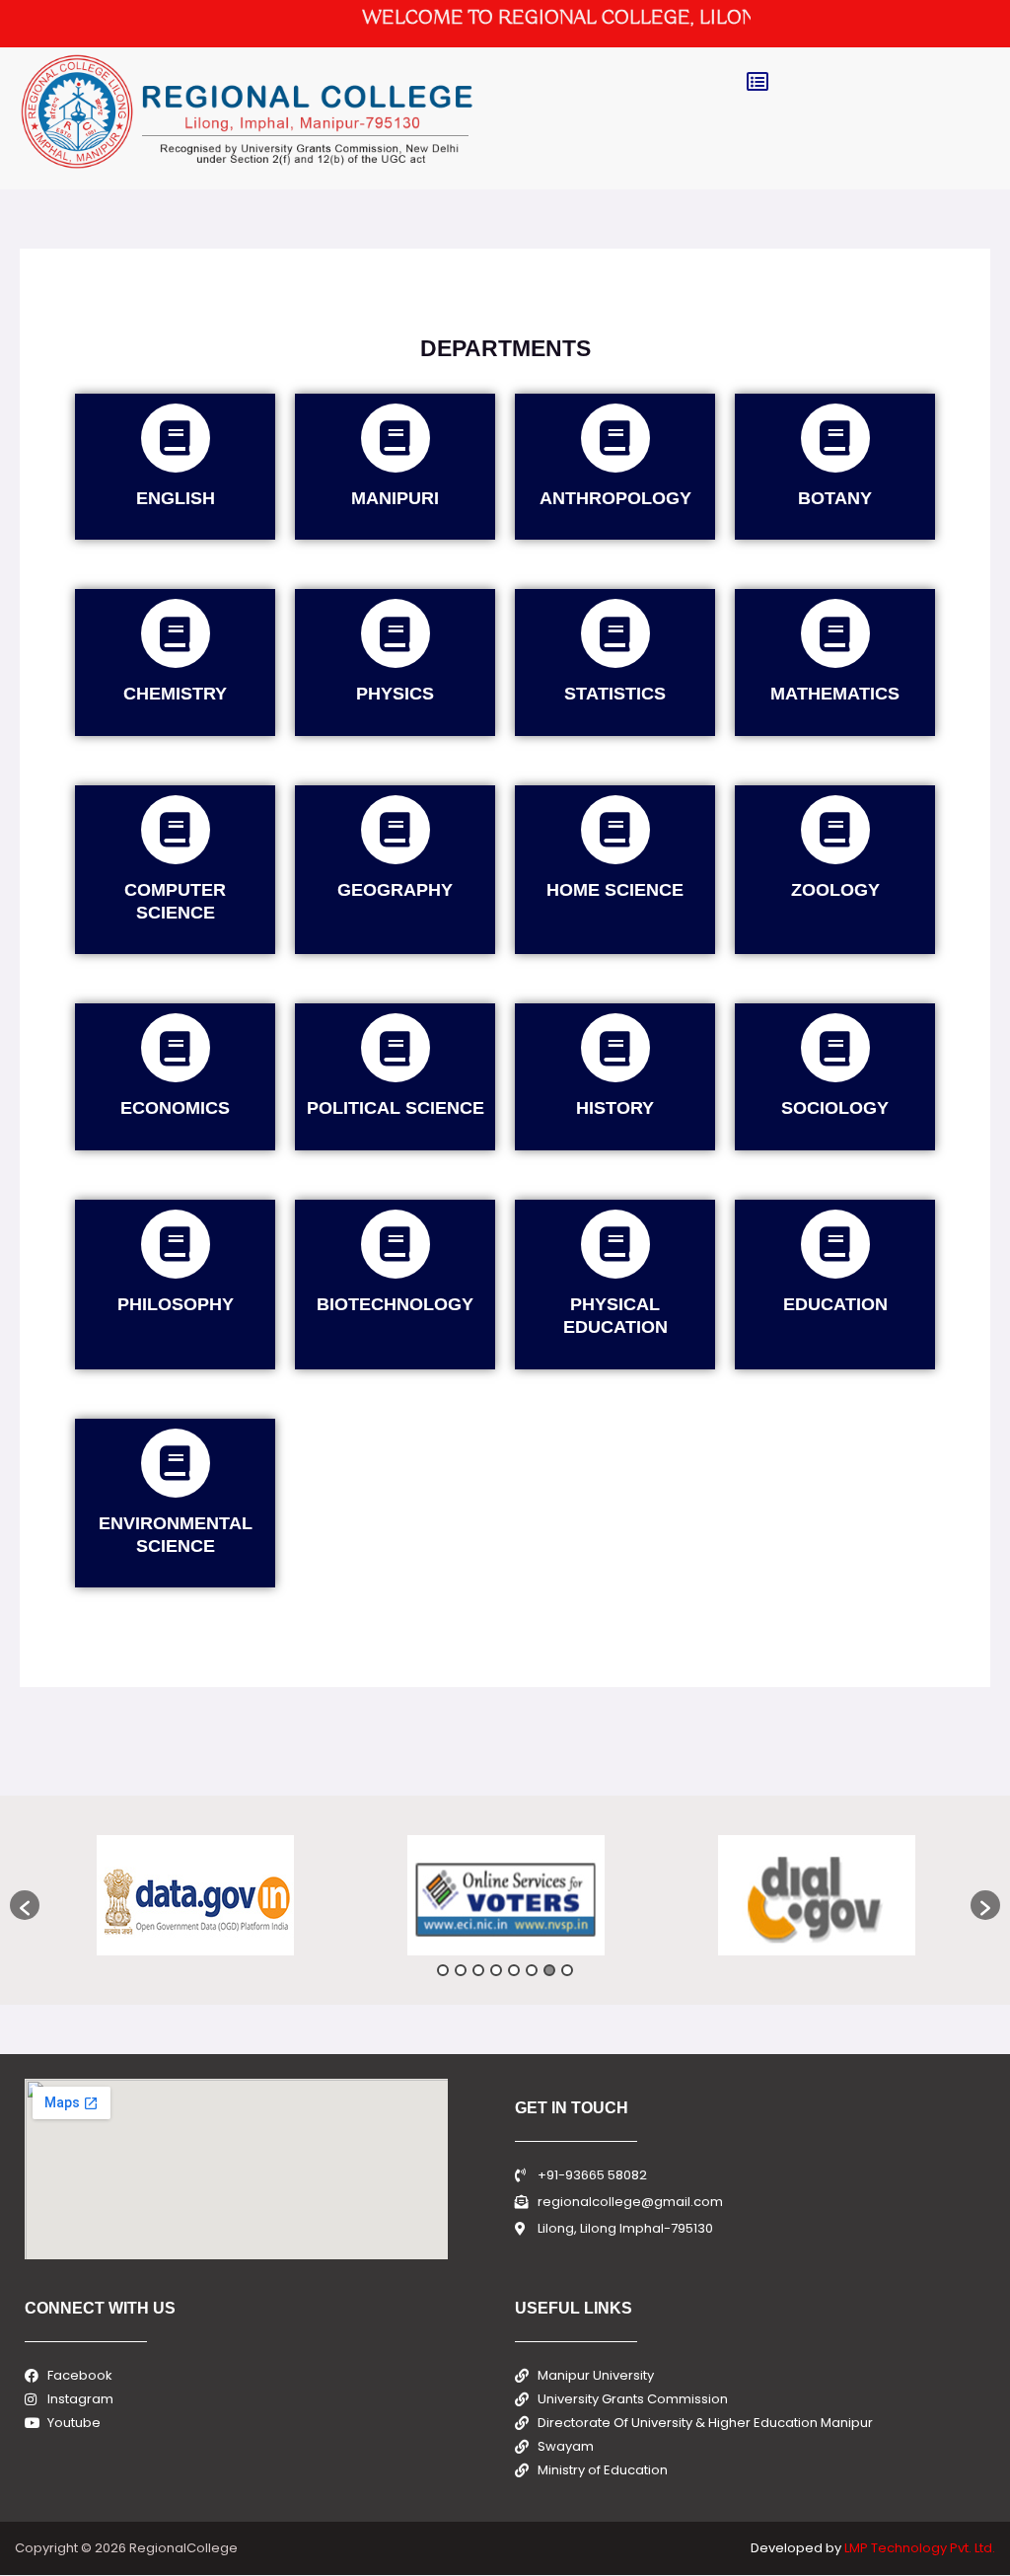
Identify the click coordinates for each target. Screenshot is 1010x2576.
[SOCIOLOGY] (835, 1048)
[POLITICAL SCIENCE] (396, 1048)
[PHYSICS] (396, 633)
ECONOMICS (175, 1108)
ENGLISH (176, 498)
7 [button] (549, 1970)
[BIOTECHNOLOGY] (396, 1244)
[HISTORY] (615, 1048)
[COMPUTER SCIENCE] (176, 830)
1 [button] (443, 1970)
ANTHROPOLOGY (615, 498)
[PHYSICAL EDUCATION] (615, 1244)
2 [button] (461, 1970)
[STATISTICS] (615, 633)
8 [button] (567, 1970)
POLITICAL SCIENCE (396, 1108)
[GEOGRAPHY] (396, 830)
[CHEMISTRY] (176, 633)
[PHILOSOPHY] (176, 1244)
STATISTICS (615, 694)
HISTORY (615, 1108)
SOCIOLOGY (835, 1108)
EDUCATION (835, 1304)
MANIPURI (395, 498)
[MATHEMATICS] (835, 633)
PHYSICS (395, 694)
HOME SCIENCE (615, 890)
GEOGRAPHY (395, 890)
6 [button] (532, 1970)
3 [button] (478, 1970)
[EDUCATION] (835, 1244)
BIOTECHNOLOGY (395, 1304)
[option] (195, 1895)
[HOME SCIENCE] (615, 830)
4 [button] (496, 1970)
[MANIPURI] (396, 438)
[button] (757, 82)
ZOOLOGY (835, 890)
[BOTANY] (835, 438)
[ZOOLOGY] (835, 830)
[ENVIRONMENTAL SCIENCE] (176, 1463)
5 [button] (514, 1970)
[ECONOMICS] (176, 1048)
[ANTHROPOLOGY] (615, 438)
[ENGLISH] (176, 438)
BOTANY (835, 498)
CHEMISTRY (175, 694)
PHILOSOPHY (176, 1304)
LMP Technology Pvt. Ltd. (920, 2548)
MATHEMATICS (835, 694)
